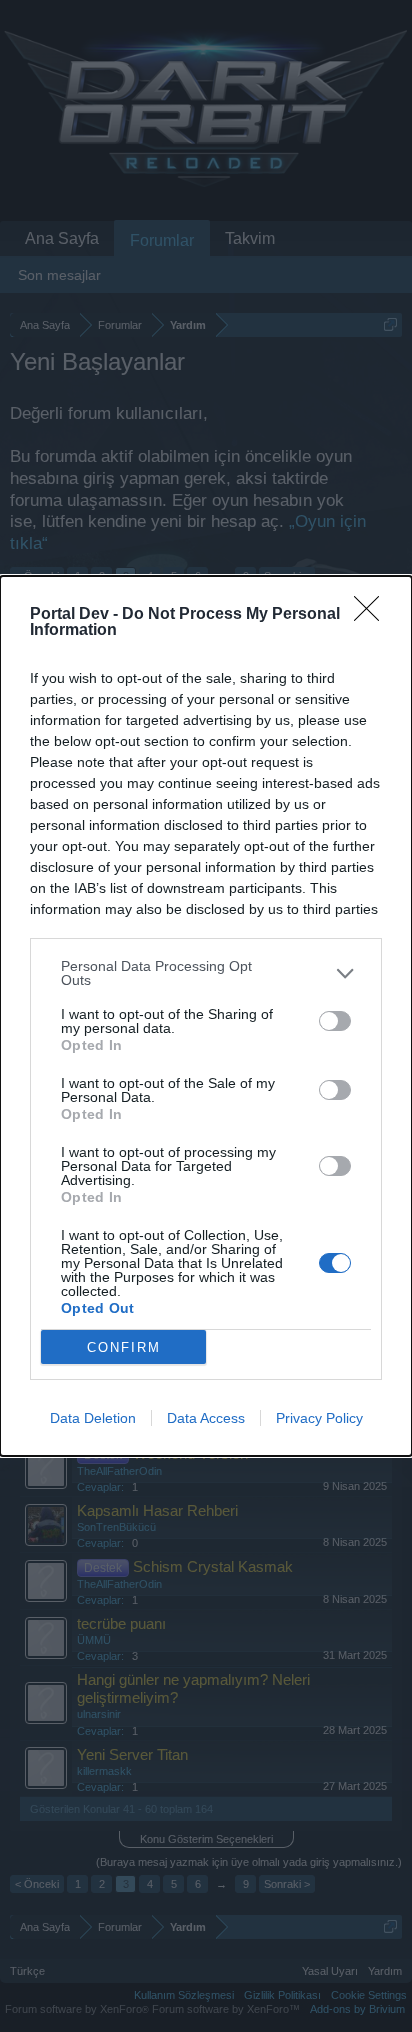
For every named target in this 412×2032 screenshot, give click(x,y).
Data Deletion (93, 1418)
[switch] (335, 1021)
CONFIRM (124, 1347)
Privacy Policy (319, 1418)
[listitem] (206, 973)
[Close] (373, 615)
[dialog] (206, 1016)
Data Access (206, 1418)
